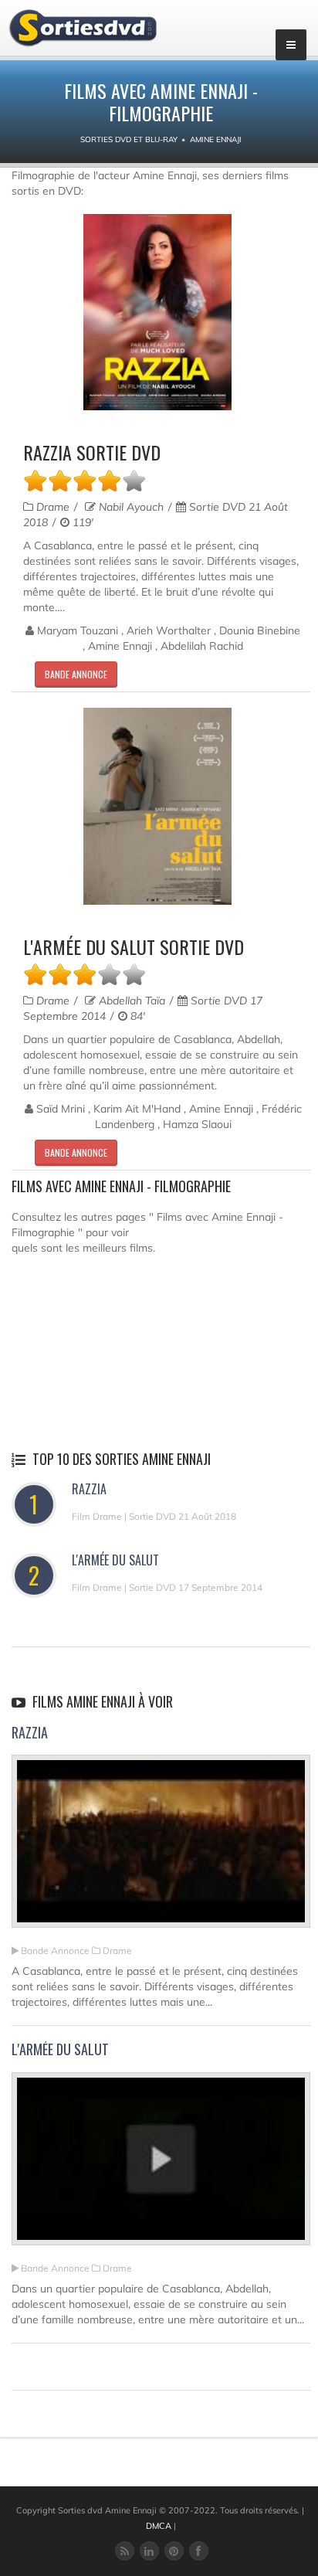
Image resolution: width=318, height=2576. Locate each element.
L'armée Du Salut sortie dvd (134, 946)
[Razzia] (161, 1848)
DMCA (159, 2526)
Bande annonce (76, 674)
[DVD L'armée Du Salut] (157, 806)
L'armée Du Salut (115, 1560)
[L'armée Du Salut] (161, 2166)
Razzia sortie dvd (92, 452)
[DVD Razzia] (157, 313)
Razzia (89, 1489)
